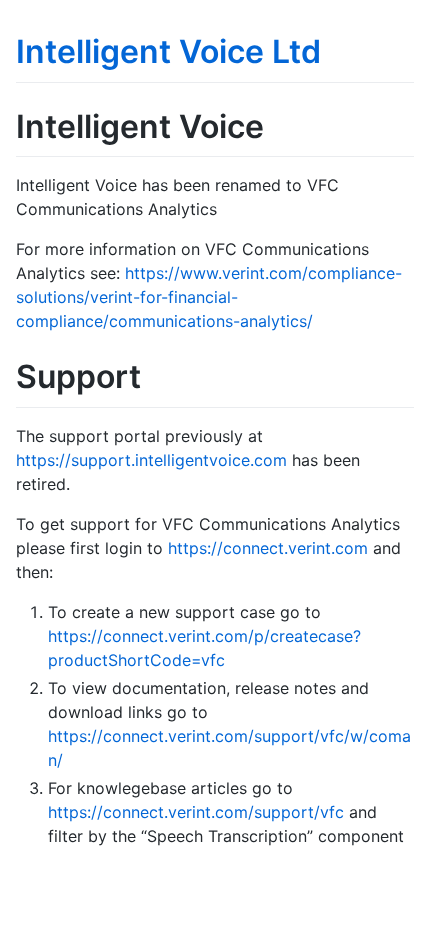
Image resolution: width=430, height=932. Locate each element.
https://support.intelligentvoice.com (151, 460)
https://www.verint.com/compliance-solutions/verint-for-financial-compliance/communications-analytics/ (209, 297)
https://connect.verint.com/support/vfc (196, 812)
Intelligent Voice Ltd (168, 51)
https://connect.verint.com (268, 548)
